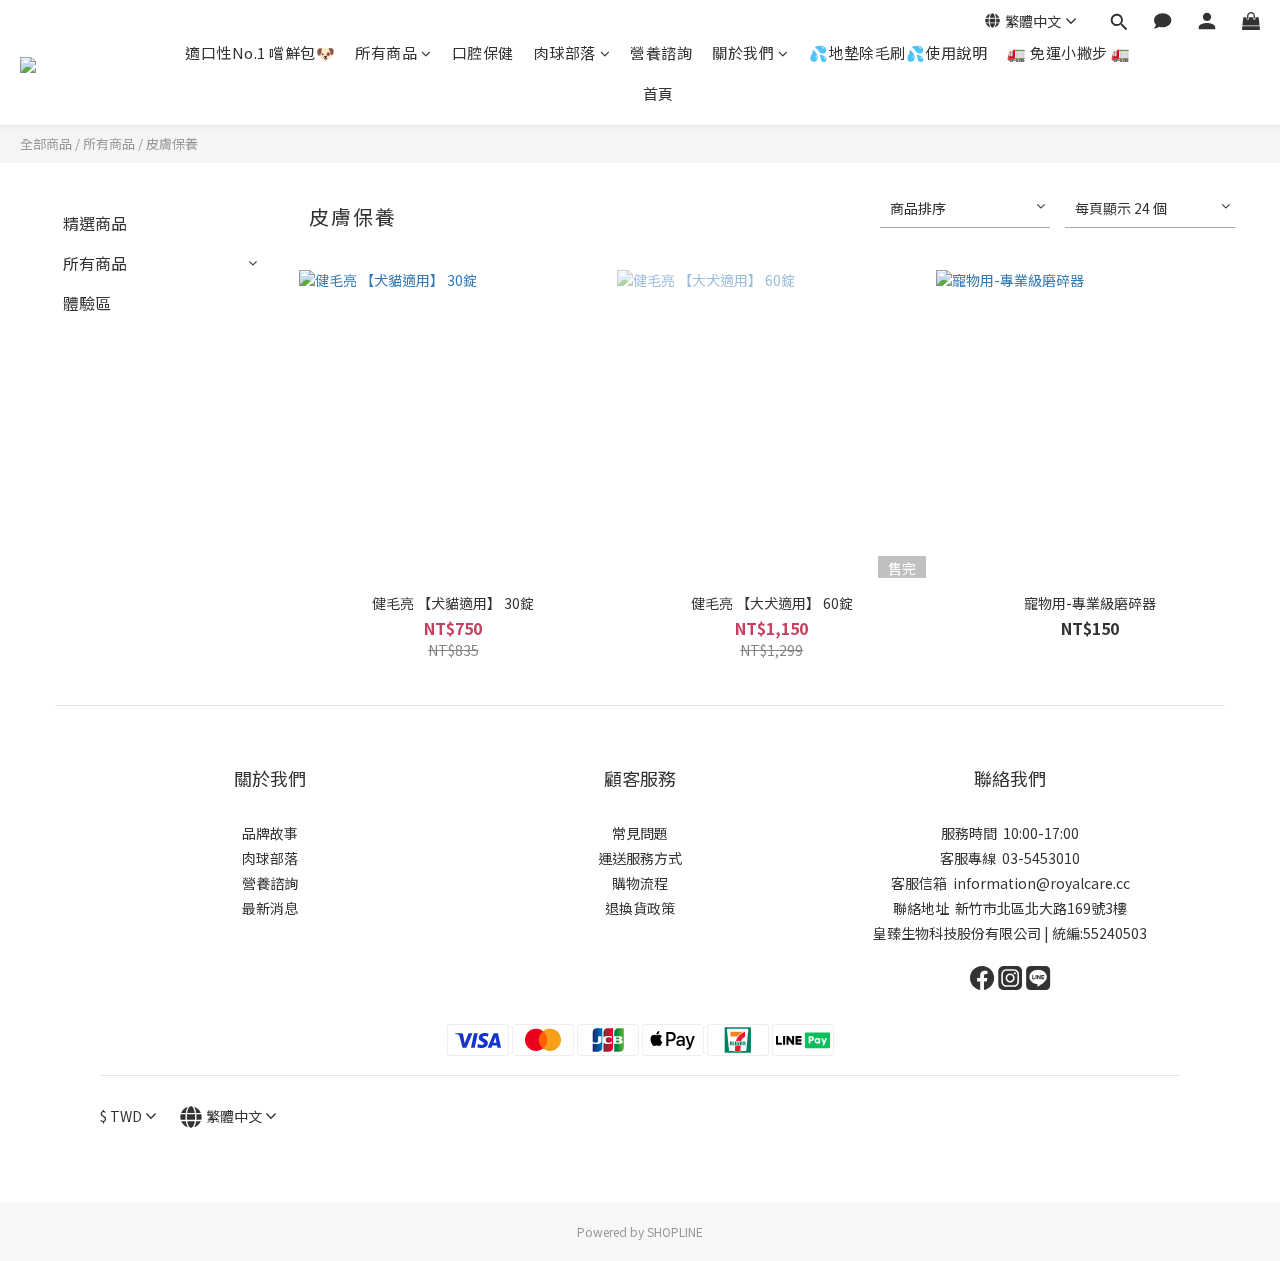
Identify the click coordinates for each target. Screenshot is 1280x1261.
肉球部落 (565, 52)
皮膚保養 (172, 143)
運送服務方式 (640, 858)
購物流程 (640, 883)
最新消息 (270, 908)
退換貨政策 (640, 908)
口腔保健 (483, 52)
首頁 (658, 93)
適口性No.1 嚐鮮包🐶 (260, 52)
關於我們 (743, 52)
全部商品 (46, 143)
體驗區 (87, 303)
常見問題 (640, 833)
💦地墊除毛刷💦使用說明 (898, 52)
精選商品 (95, 223)
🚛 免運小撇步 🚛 (1069, 52)
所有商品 (386, 52)
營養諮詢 (661, 52)
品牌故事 (270, 833)
